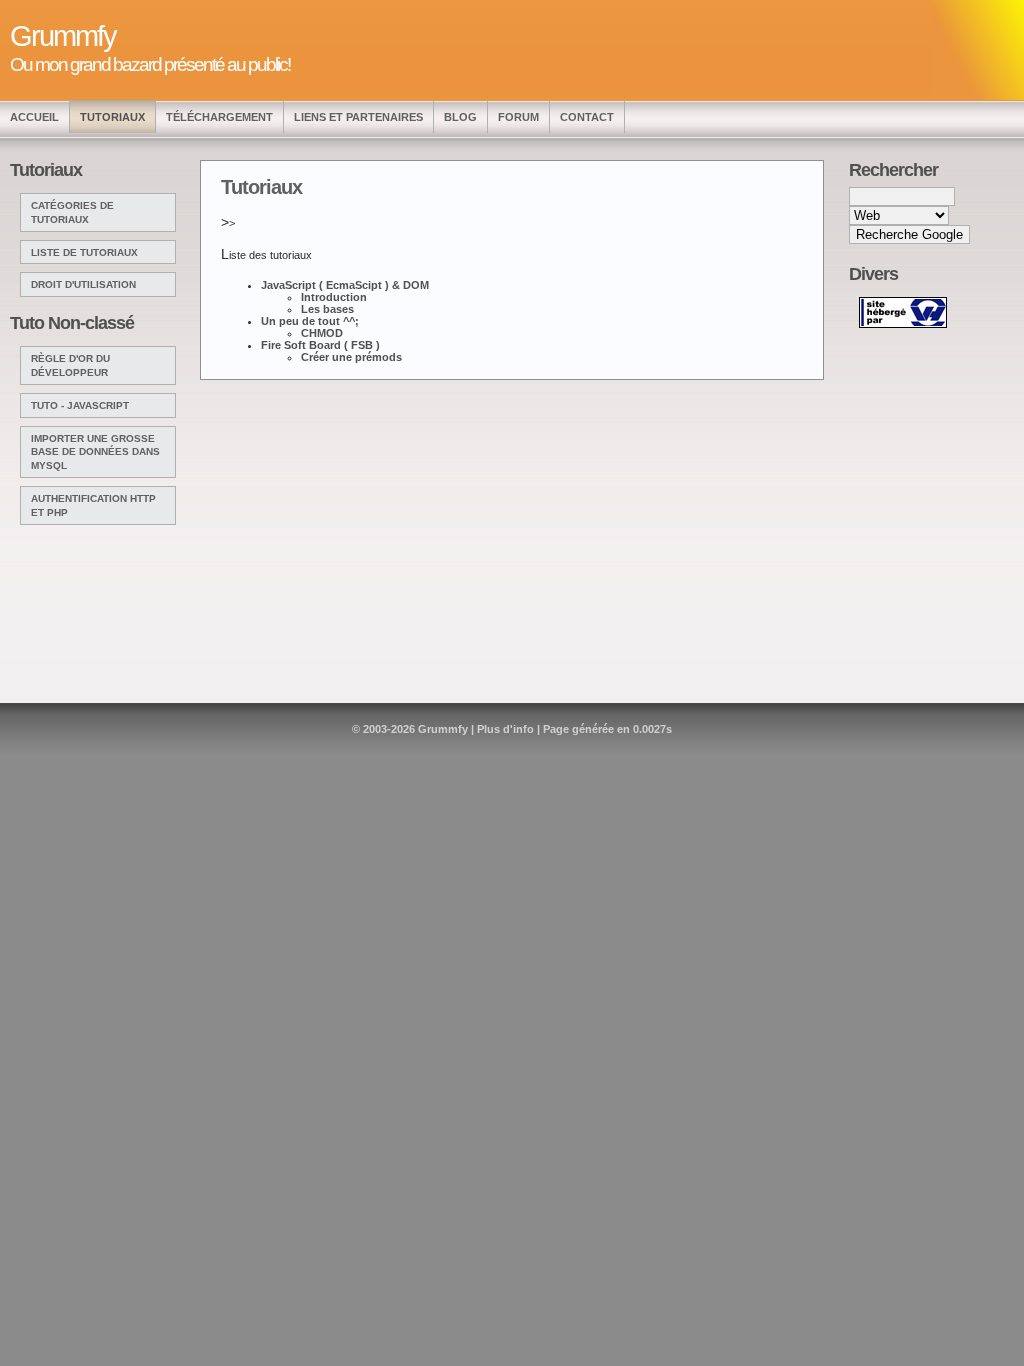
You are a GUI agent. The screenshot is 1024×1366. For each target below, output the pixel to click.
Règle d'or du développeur (70, 365)
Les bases (327, 309)
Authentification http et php (93, 505)
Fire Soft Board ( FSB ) (320, 345)
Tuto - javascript (80, 405)
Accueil (34, 117)
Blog (460, 117)
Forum (518, 117)
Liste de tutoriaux (84, 252)
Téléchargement (219, 117)
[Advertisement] (914, 348)
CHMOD (322, 333)
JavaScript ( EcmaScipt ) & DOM (345, 285)
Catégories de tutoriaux (72, 212)
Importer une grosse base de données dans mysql (95, 452)
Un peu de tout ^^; (310, 321)
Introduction (334, 297)
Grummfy (443, 729)
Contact (587, 117)
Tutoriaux (112, 117)
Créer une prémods (351, 357)
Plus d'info (505, 729)
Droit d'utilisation (83, 284)
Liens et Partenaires (358, 117)
